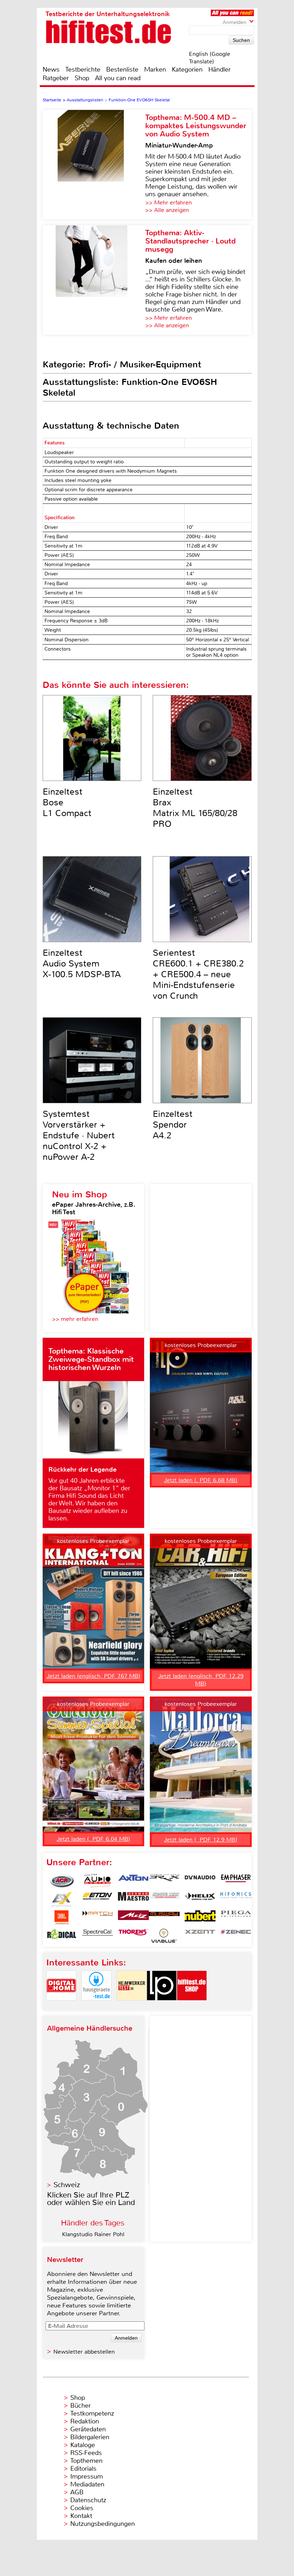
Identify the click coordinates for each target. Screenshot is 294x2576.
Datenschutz (88, 2500)
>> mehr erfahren (75, 1319)
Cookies (82, 2508)
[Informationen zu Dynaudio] (200, 1881)
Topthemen (86, 2461)
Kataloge (83, 2445)
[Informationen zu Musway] (164, 1917)
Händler (219, 69)
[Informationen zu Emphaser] (236, 1881)
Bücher (80, 2406)
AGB (77, 2492)
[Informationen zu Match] (98, 1917)
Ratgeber (56, 78)
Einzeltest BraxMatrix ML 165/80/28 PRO (195, 808)
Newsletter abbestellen (84, 2352)
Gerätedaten (88, 2429)
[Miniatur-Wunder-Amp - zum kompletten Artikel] (94, 165)
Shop (82, 78)
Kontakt (81, 2516)
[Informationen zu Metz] (133, 1917)
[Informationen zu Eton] (98, 1899)
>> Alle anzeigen (167, 210)
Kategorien (187, 69)
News (51, 69)
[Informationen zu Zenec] (236, 1936)
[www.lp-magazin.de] (162, 2006)
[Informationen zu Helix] (200, 1899)
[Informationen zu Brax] (164, 1881)
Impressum (87, 2476)
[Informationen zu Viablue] (164, 1936)
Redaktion (85, 2421)
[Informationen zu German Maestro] (133, 1899)
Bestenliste (122, 69)
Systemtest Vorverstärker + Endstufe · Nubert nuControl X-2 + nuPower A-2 (79, 1135)
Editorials (83, 2469)
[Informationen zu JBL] (62, 1917)
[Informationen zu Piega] (236, 1917)
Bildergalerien (90, 2437)
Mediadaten (87, 2484)
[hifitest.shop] (192, 2006)
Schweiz (67, 2185)
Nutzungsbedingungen (103, 2524)
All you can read (118, 78)
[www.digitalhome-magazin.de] (61, 2006)
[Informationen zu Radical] (62, 1936)
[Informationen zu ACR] (62, 1881)
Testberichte (83, 69)
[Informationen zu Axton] (133, 1881)
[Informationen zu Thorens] (133, 1936)
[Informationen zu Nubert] (200, 1917)
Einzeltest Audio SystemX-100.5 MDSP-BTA (82, 964)
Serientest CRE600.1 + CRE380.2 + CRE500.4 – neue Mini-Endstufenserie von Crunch (198, 974)
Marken (155, 69)
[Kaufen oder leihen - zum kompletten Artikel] (94, 280)
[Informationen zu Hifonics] (236, 1899)
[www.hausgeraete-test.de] (96, 2006)
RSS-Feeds (86, 2453)
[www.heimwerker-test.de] (132, 2006)
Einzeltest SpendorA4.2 (173, 1125)
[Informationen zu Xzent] (200, 1936)
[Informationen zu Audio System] (98, 1881)
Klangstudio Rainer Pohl (93, 2234)
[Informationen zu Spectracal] (98, 1936)
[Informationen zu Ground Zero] (164, 1899)
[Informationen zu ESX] (62, 1899)
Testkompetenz (92, 2413)
